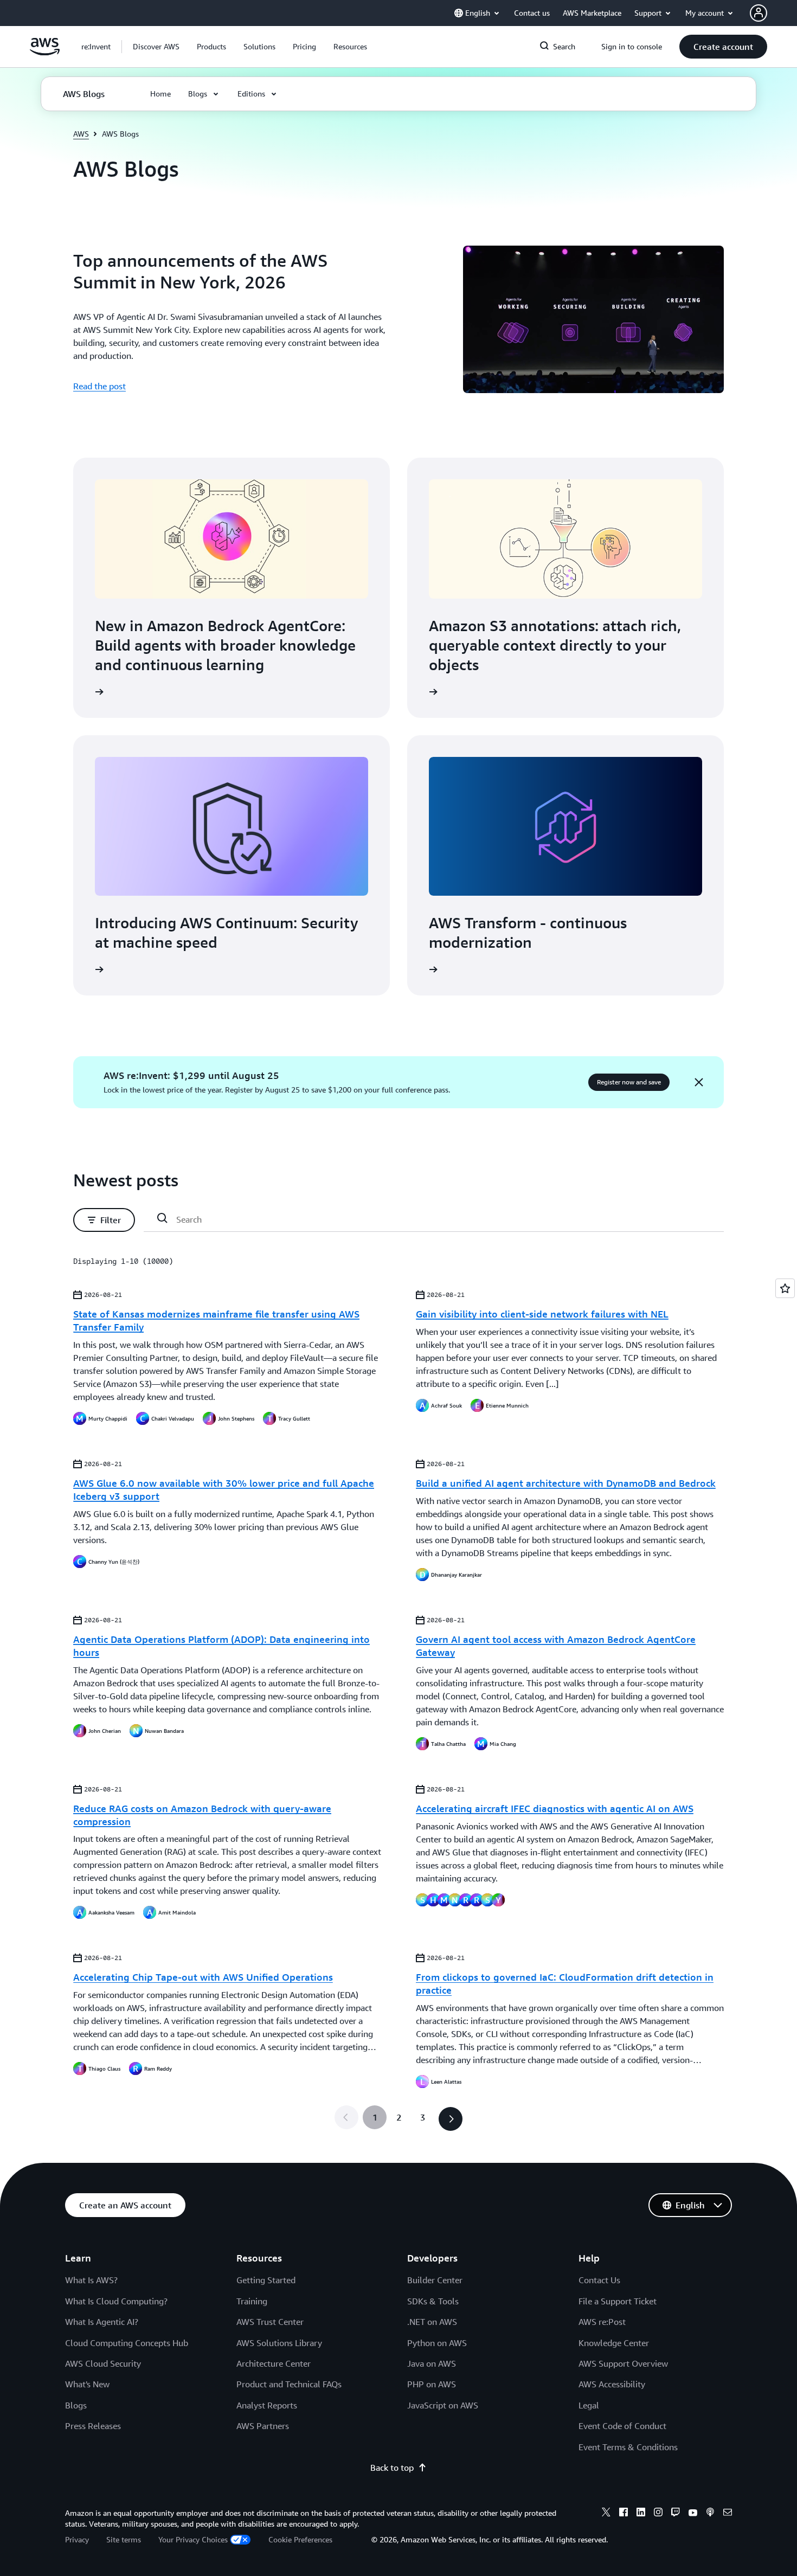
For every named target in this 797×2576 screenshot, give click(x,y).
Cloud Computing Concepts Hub (127, 2343)
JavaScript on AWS (443, 2405)
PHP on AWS (432, 2384)
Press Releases (93, 2426)
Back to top (392, 2468)
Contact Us (599, 2280)
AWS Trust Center (270, 2322)
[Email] (728, 2514)
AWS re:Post (602, 2322)
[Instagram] (658, 2514)
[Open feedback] (785, 1288)
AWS (81, 134)
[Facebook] (624, 2514)
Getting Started (266, 2280)
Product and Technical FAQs (289, 2384)
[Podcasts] (710, 2514)
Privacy (77, 2539)
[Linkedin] (641, 2514)
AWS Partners (263, 2426)
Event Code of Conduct (622, 2426)
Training (252, 2301)
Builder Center (435, 2280)
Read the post (99, 386)
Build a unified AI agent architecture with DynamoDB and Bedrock (566, 1483)
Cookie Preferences (300, 2539)
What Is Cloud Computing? (116, 2301)
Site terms (124, 2539)
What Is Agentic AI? (102, 2322)
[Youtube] (693, 2514)
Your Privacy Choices (193, 2539)
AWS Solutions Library (279, 2343)
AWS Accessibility (612, 2384)
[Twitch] (676, 2514)
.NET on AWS (432, 2322)
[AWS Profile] (759, 13)
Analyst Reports (267, 2405)
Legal (589, 2405)
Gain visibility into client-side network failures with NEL (542, 1314)
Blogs (76, 2405)
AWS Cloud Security (103, 2363)
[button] (156, 47)
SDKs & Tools (433, 2301)
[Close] (699, 1082)
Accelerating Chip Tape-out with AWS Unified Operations (203, 1977)
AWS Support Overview (623, 2363)
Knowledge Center (614, 2343)
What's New (87, 2384)
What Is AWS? (91, 2280)
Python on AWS (437, 2343)
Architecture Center (274, 2363)
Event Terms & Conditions (628, 2447)
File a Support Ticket (618, 2301)
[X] (606, 2514)
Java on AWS (432, 2363)
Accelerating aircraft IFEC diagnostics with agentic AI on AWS (555, 1808)
